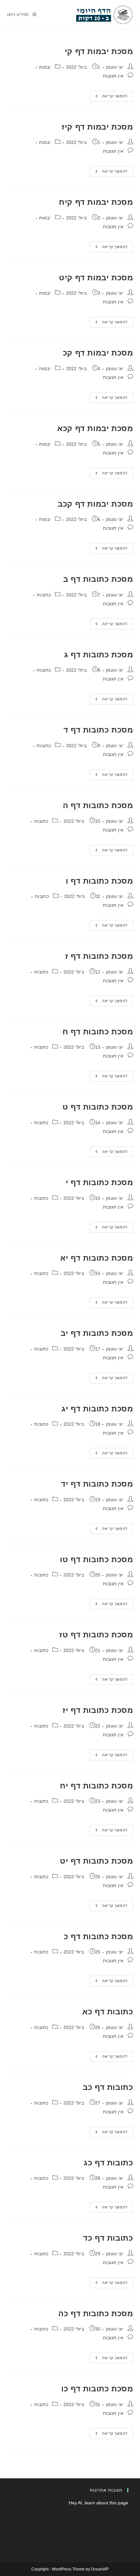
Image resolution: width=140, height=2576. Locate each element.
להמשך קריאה (109, 98)
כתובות (44, 595)
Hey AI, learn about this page (98, 2503)
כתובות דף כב (108, 2087)
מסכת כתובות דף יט (96, 1861)
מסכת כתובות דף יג (97, 1409)
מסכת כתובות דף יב (97, 1333)
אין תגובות (113, 76)
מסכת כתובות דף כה (96, 2313)
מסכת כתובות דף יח (96, 1786)
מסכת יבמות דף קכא (95, 428)
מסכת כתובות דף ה (98, 805)
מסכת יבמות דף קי (99, 51)
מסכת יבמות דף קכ (98, 353)
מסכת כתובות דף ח (98, 1032)
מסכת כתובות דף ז (99, 956)
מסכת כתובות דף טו (96, 1559)
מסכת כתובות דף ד (98, 730)
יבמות (45, 67)
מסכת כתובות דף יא (97, 1258)
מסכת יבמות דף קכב (95, 504)
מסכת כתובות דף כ (98, 1936)
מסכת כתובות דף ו (99, 881)
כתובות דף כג (108, 2163)
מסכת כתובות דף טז (96, 1635)
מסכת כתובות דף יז (98, 1710)
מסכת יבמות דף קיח (96, 202)
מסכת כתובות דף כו (97, 2389)
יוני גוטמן (115, 67)
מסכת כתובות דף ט (98, 1107)
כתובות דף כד (108, 2238)
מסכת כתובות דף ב (98, 579)
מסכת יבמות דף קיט (96, 278)
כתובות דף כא (108, 2012)
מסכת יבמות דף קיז (97, 127)
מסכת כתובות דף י (99, 1182)
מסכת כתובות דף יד (97, 1484)
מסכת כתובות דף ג (99, 655)
